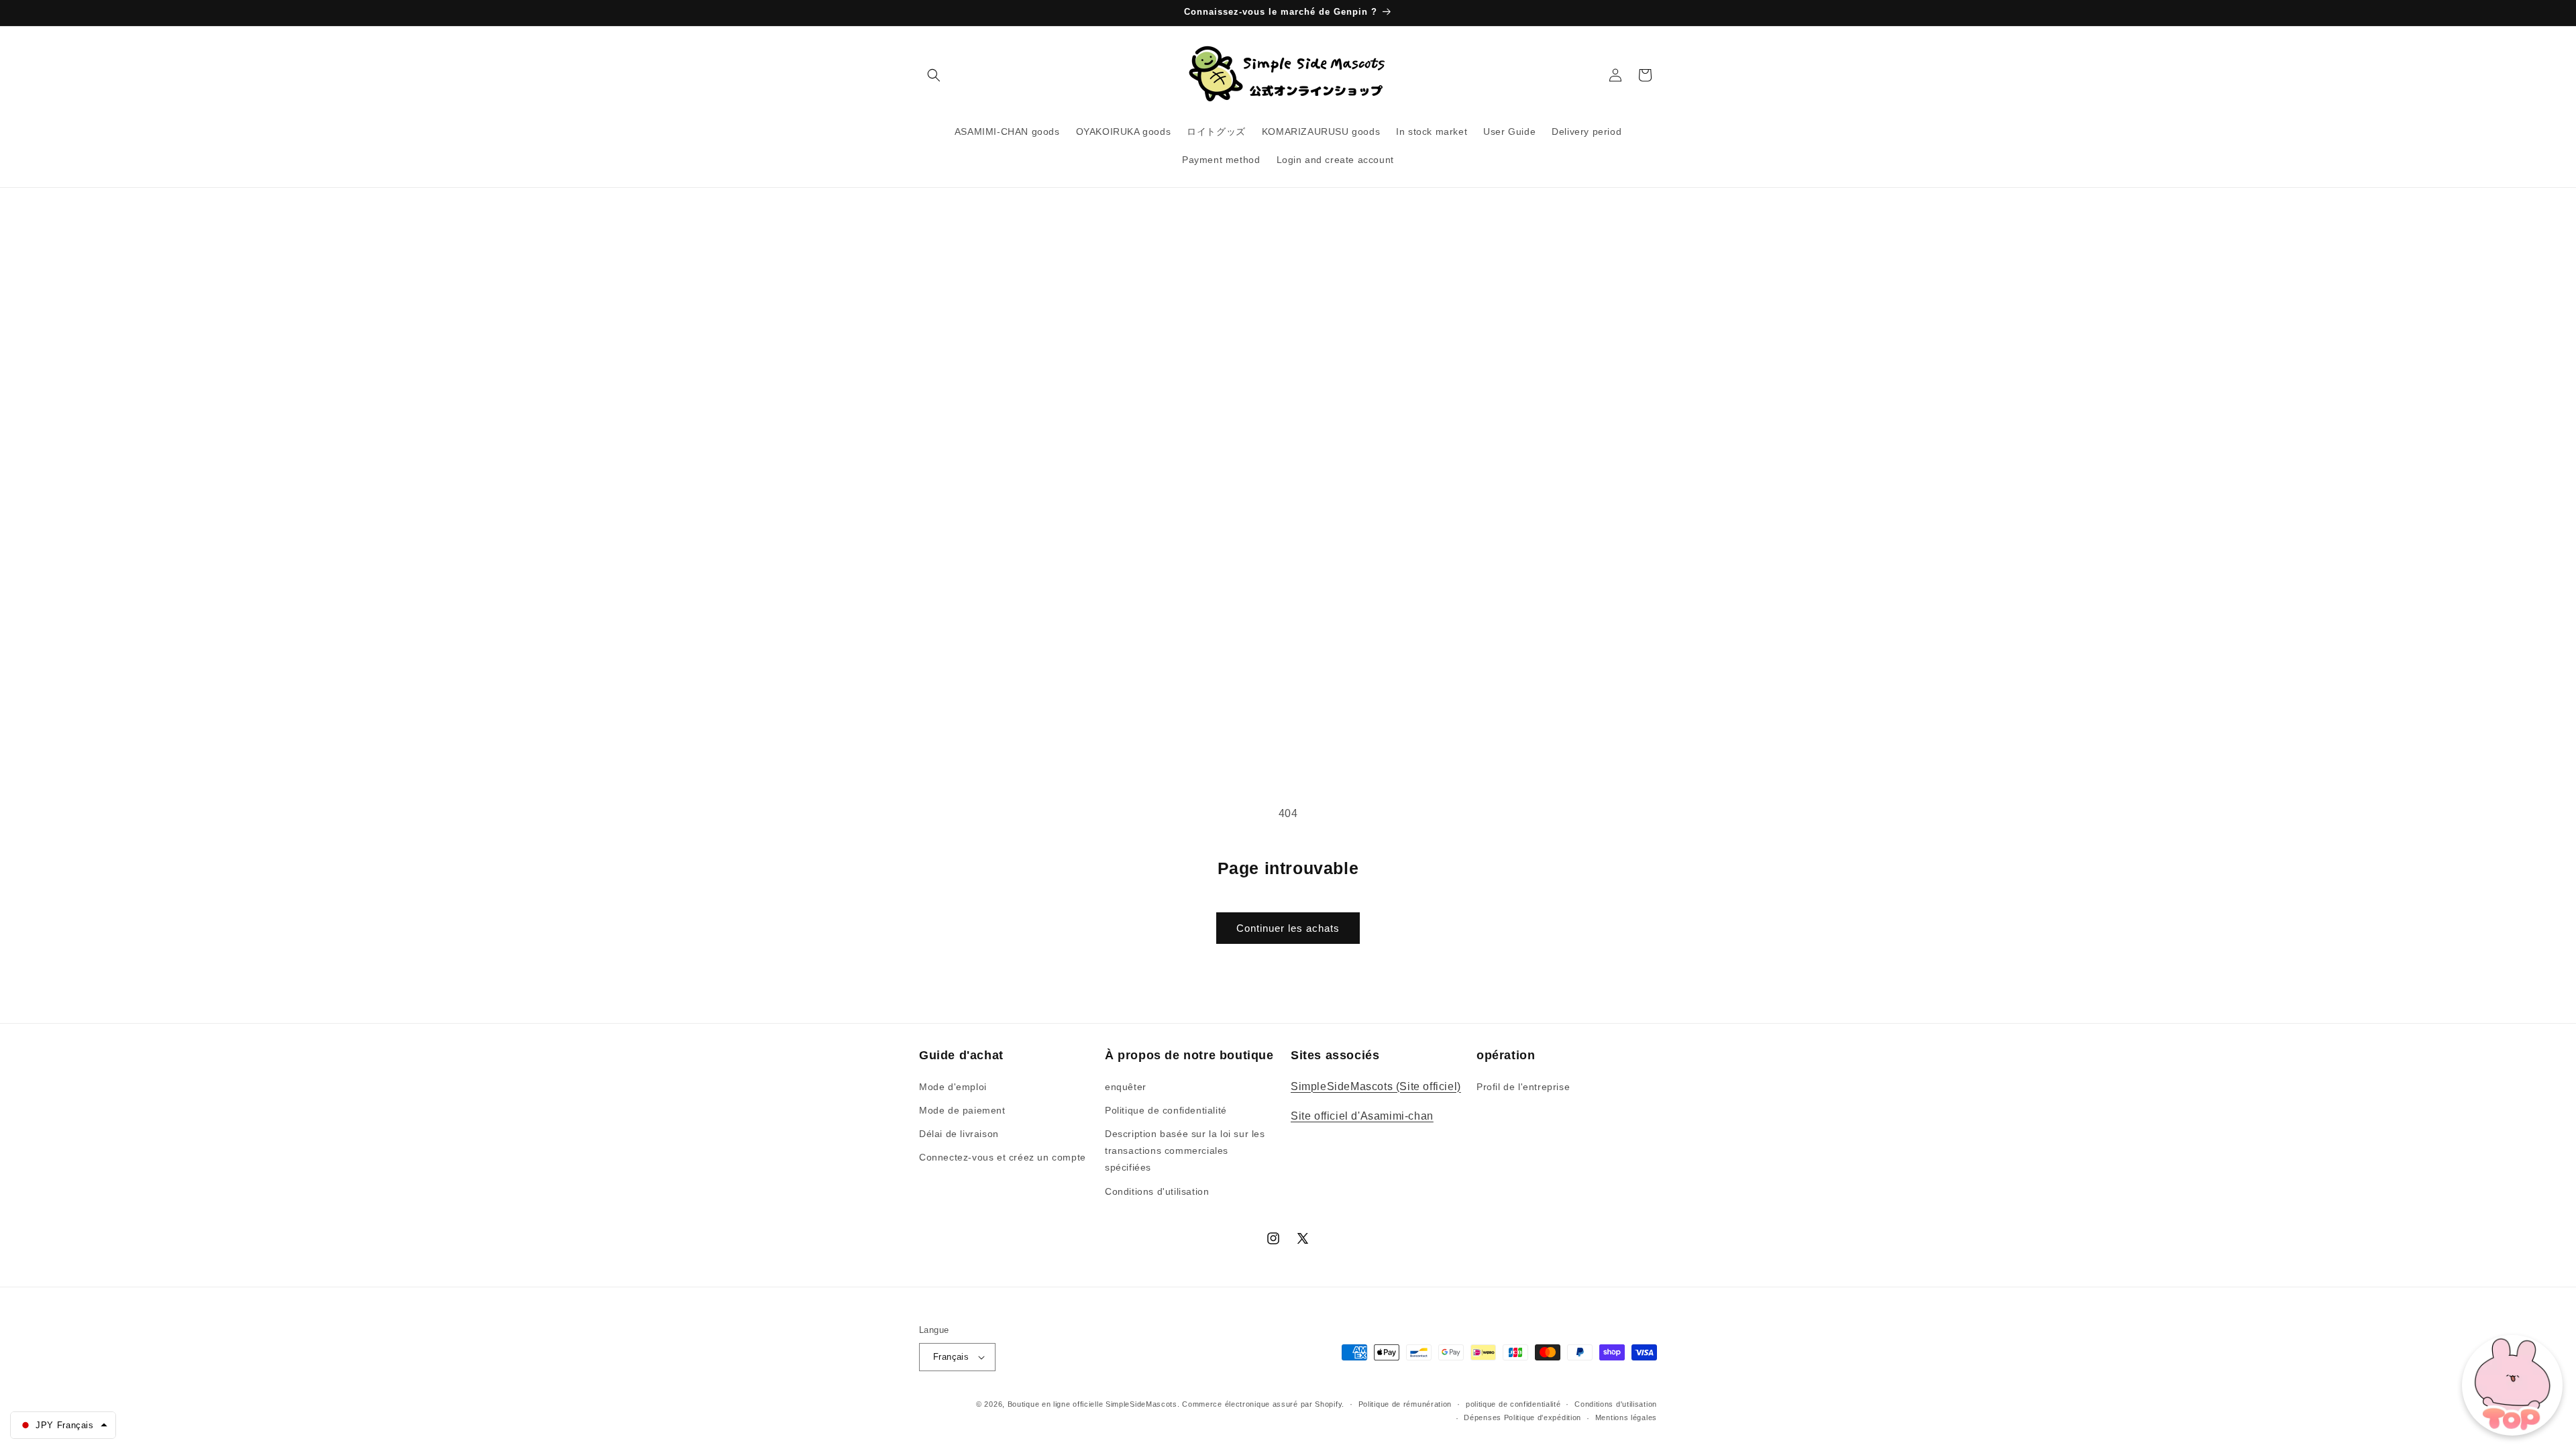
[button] (934, 75)
